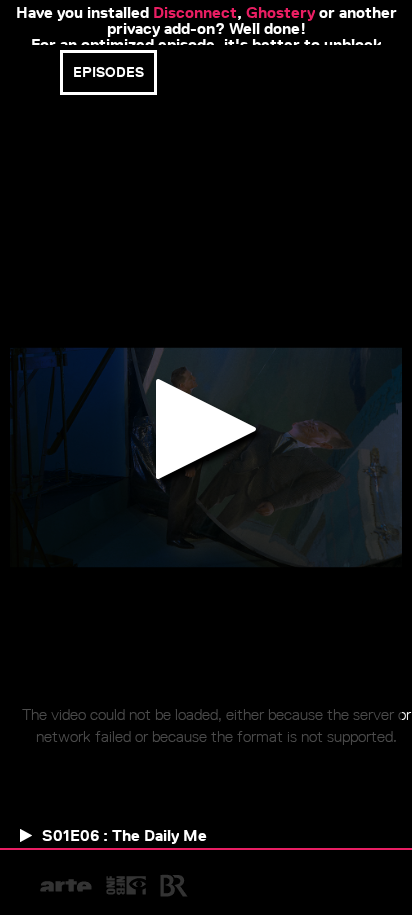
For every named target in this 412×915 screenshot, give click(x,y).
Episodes (108, 72)
